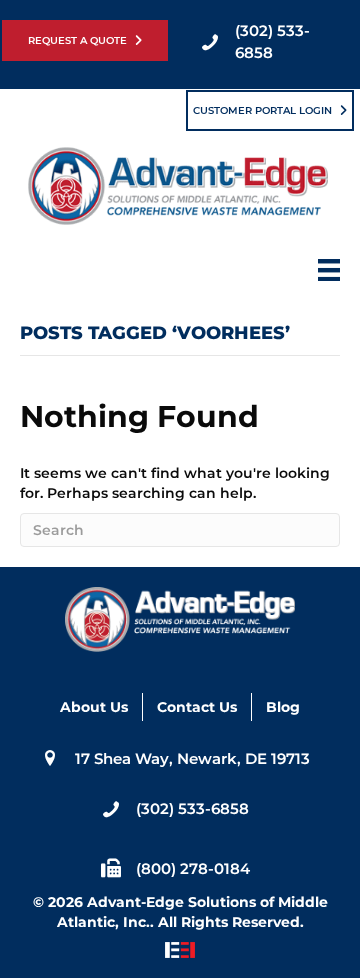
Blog (283, 707)
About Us (94, 707)
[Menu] (329, 276)
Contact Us (197, 707)
